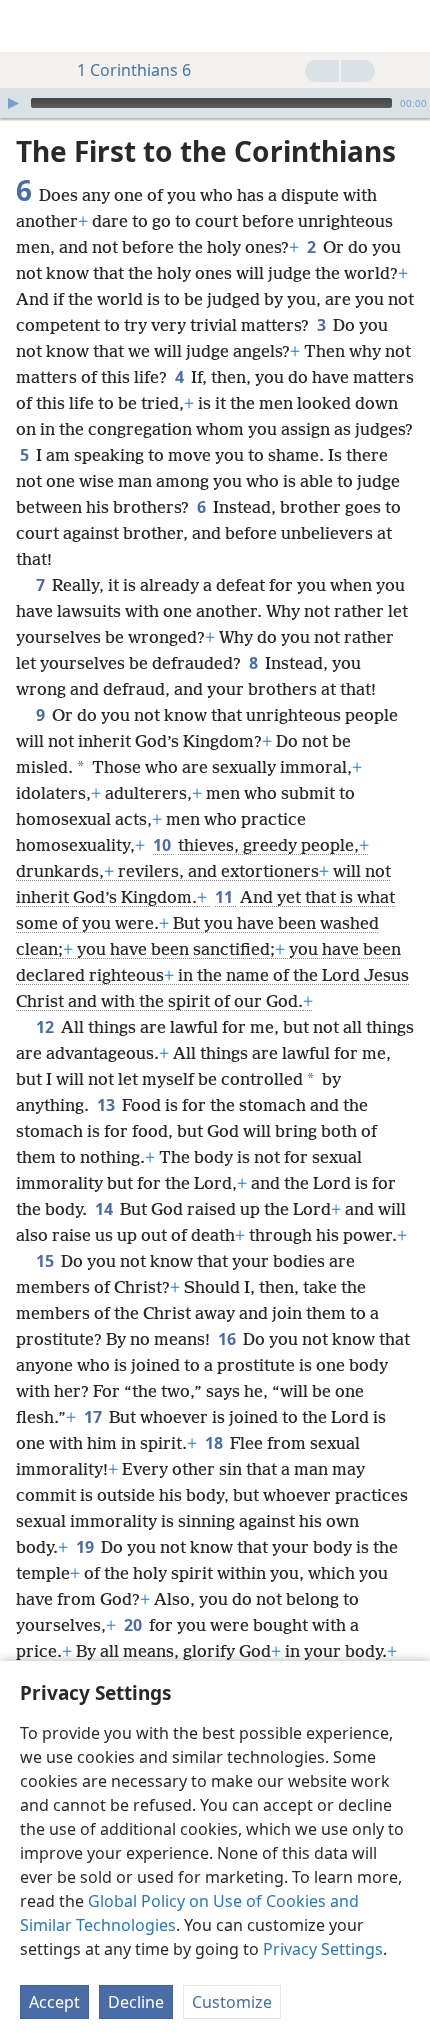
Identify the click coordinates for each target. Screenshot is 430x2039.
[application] (215, 103)
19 (86, 1547)
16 (228, 1339)
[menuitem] (30, 26)
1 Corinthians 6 (134, 70)
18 (215, 1443)
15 (46, 1261)
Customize (232, 2002)
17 (94, 1417)
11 (225, 897)
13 (107, 1105)
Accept (54, 2002)
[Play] (13, 103)
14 (105, 1209)
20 (134, 1625)
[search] (405, 26)
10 (163, 845)
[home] (30, 26)
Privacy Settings (323, 1949)
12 (46, 1027)
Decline (136, 2002)
